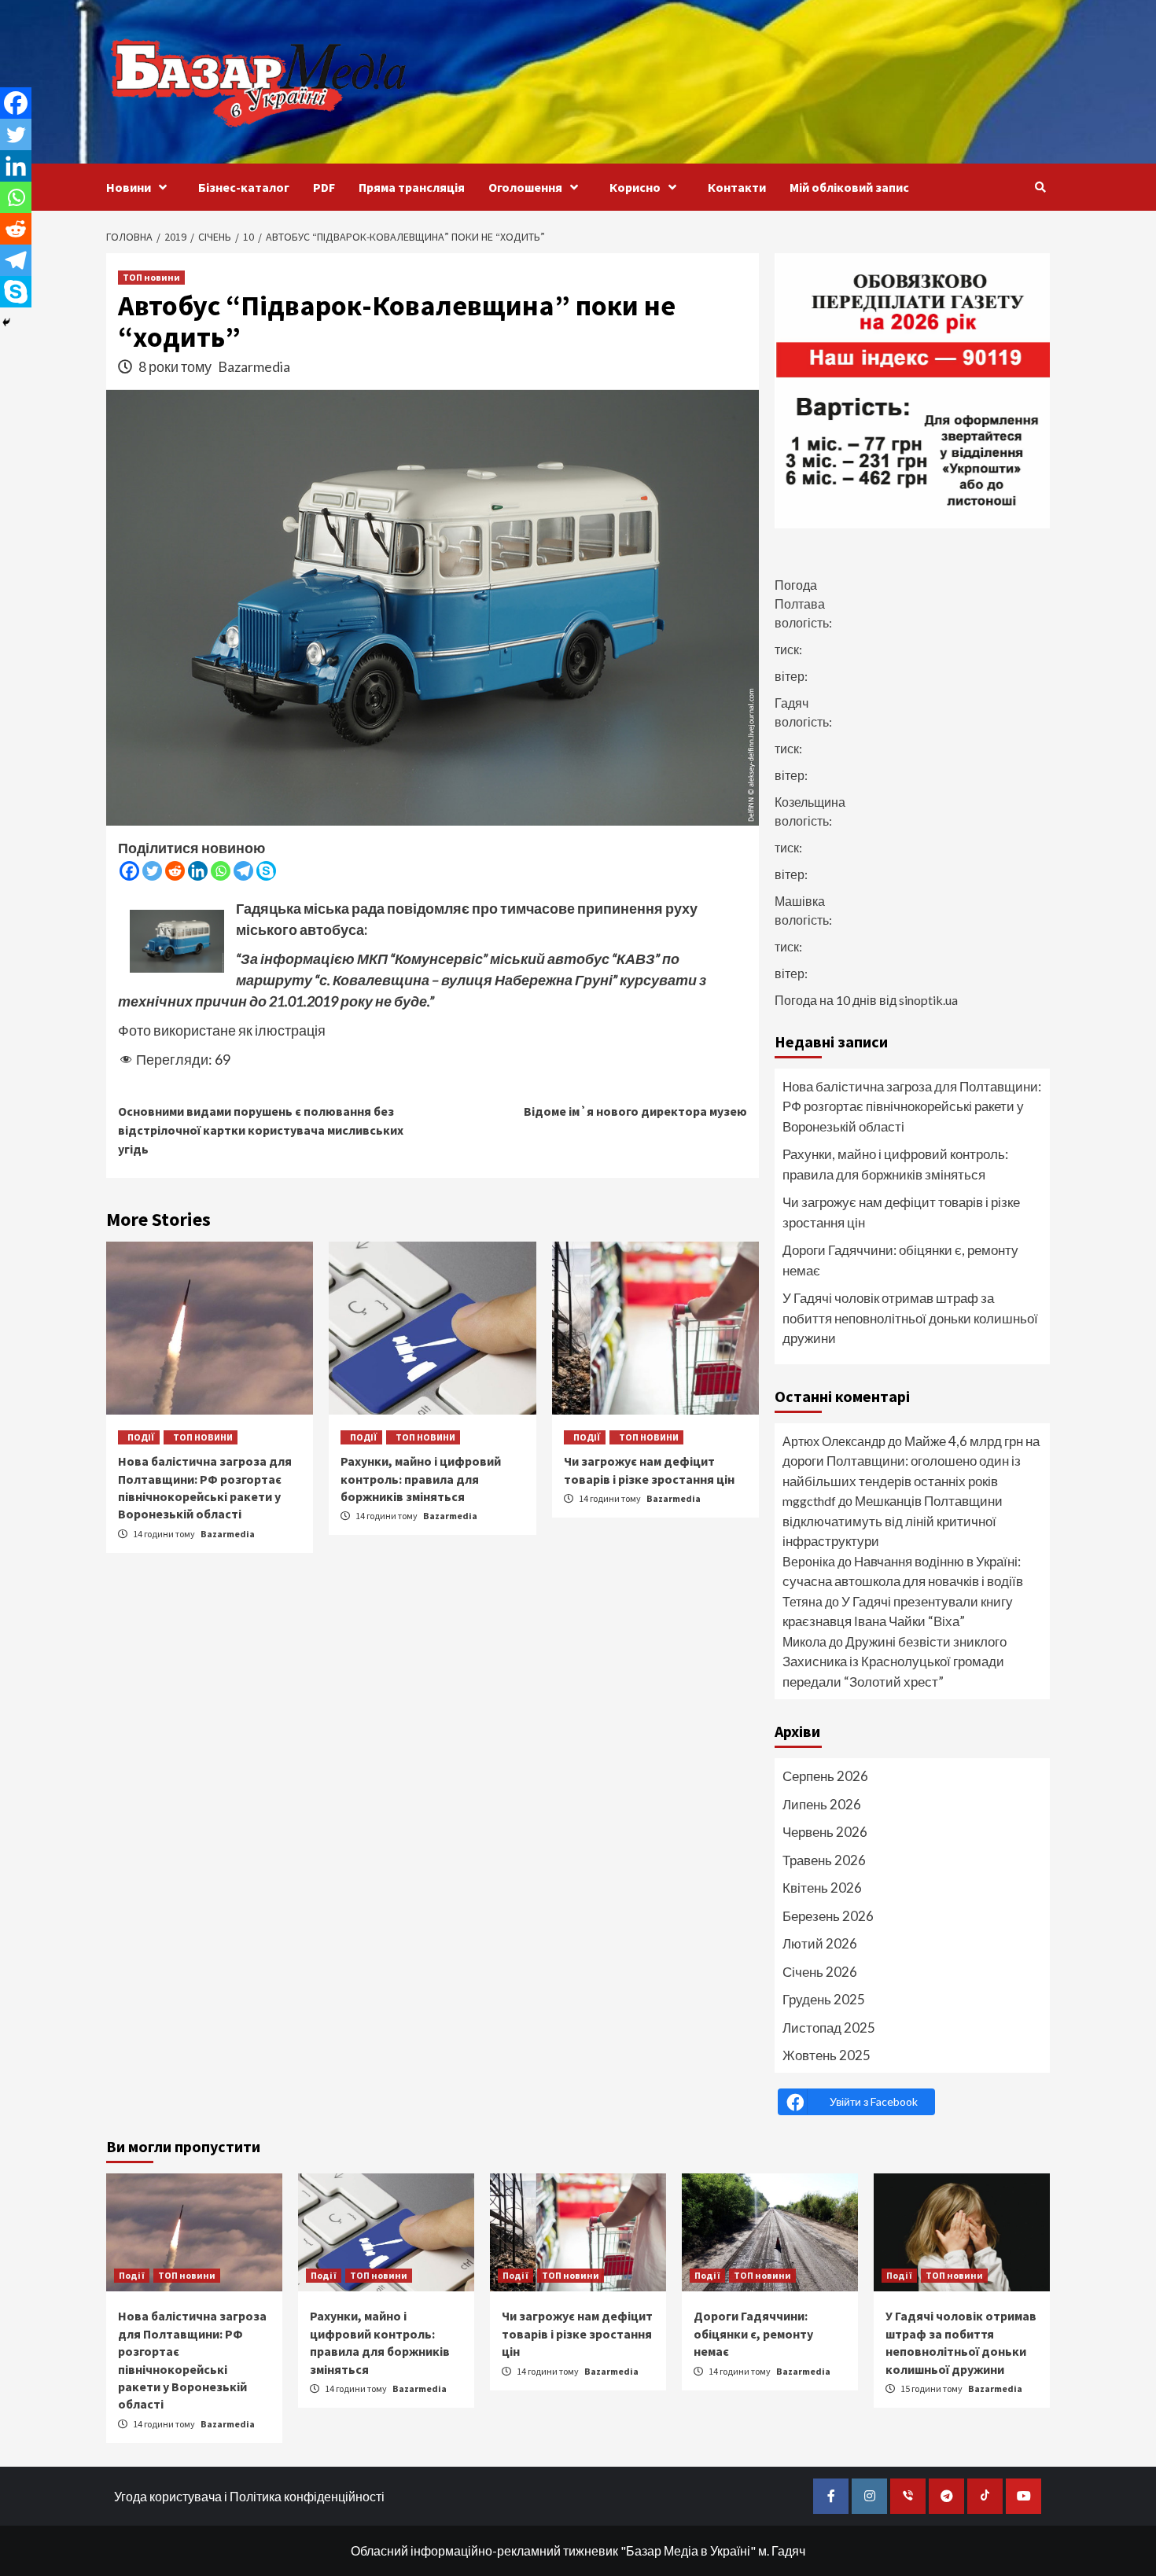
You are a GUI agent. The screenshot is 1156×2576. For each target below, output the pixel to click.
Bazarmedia (254, 366)
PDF (324, 187)
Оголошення (525, 187)
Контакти (737, 187)
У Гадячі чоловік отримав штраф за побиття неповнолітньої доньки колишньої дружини (910, 1318)
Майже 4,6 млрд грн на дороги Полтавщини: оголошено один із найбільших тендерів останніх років (911, 1461)
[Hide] (6, 322)
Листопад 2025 (829, 2028)
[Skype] (266, 871)
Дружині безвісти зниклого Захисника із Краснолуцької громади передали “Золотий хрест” (895, 1662)
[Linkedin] (198, 871)
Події (141, 1437)
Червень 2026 (825, 1832)
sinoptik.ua (928, 1000)
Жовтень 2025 (827, 2055)
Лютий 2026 (820, 1943)
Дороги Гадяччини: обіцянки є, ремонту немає (900, 1260)
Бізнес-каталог (244, 187)
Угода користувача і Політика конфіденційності (249, 2496)
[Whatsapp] (221, 871)
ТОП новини (151, 277)
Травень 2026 (824, 1860)
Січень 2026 (820, 1972)
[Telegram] (243, 871)
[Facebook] (129, 871)
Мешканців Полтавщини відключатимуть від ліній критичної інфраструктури (893, 1521)
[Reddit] (175, 871)
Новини (129, 187)
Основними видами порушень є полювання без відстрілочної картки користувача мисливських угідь (261, 1130)
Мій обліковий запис (849, 187)
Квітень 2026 (822, 1888)
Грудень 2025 (824, 1999)
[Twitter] (152, 871)
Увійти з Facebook (874, 2101)
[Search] (1040, 187)
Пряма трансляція (412, 187)
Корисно (635, 187)
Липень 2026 (822, 1804)
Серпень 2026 (825, 1776)
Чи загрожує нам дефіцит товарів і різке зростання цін (901, 1212)
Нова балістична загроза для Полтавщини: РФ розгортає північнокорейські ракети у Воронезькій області (912, 1106)
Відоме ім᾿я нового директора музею (635, 1111)
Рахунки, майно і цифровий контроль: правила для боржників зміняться (421, 1479)
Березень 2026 (828, 1916)
